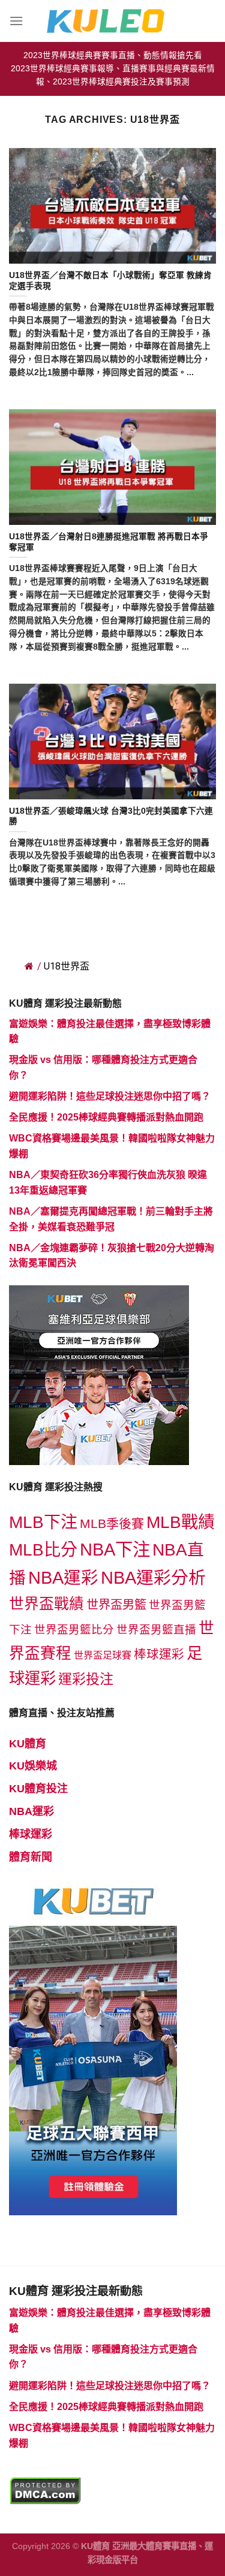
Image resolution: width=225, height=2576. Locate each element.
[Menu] (16, 21)
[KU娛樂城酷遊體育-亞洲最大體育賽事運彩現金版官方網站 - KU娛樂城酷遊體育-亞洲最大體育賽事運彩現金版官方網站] (113, 21)
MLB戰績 (181, 1522)
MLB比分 (43, 1550)
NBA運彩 (63, 1578)
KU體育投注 (38, 1789)
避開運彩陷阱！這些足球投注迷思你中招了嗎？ (110, 1096)
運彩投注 (86, 1679)
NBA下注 (115, 1549)
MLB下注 (43, 1522)
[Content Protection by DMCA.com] (45, 2490)
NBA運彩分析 (153, 1578)
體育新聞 (31, 1857)
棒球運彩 (159, 1654)
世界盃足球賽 (103, 1655)
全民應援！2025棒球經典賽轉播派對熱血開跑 (106, 1117)
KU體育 (28, 1744)
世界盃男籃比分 (74, 1630)
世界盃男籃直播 (156, 1630)
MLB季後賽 (112, 1523)
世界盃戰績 (46, 1604)
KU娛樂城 (33, 1766)
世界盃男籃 (116, 1605)
